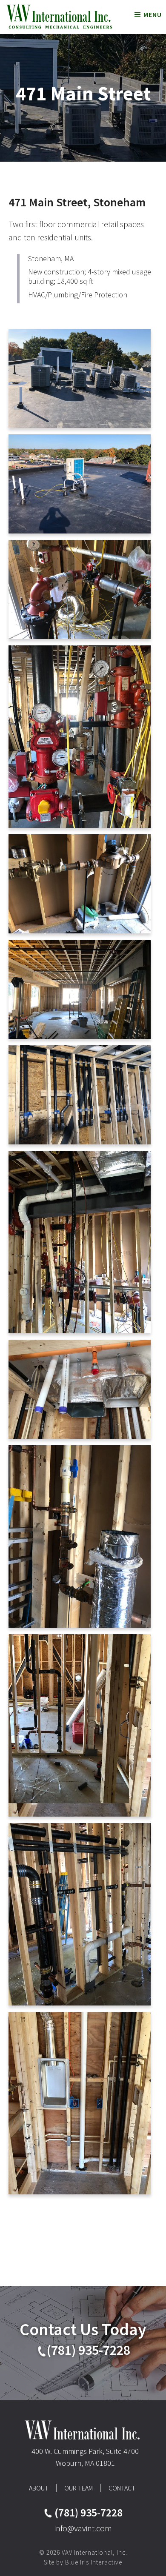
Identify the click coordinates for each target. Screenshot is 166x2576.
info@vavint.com (83, 2528)
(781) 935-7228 (89, 2350)
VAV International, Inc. (59, 17)
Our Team (79, 2488)
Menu (153, 14)
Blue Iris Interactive (94, 2562)
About (39, 2488)
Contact (122, 2488)
